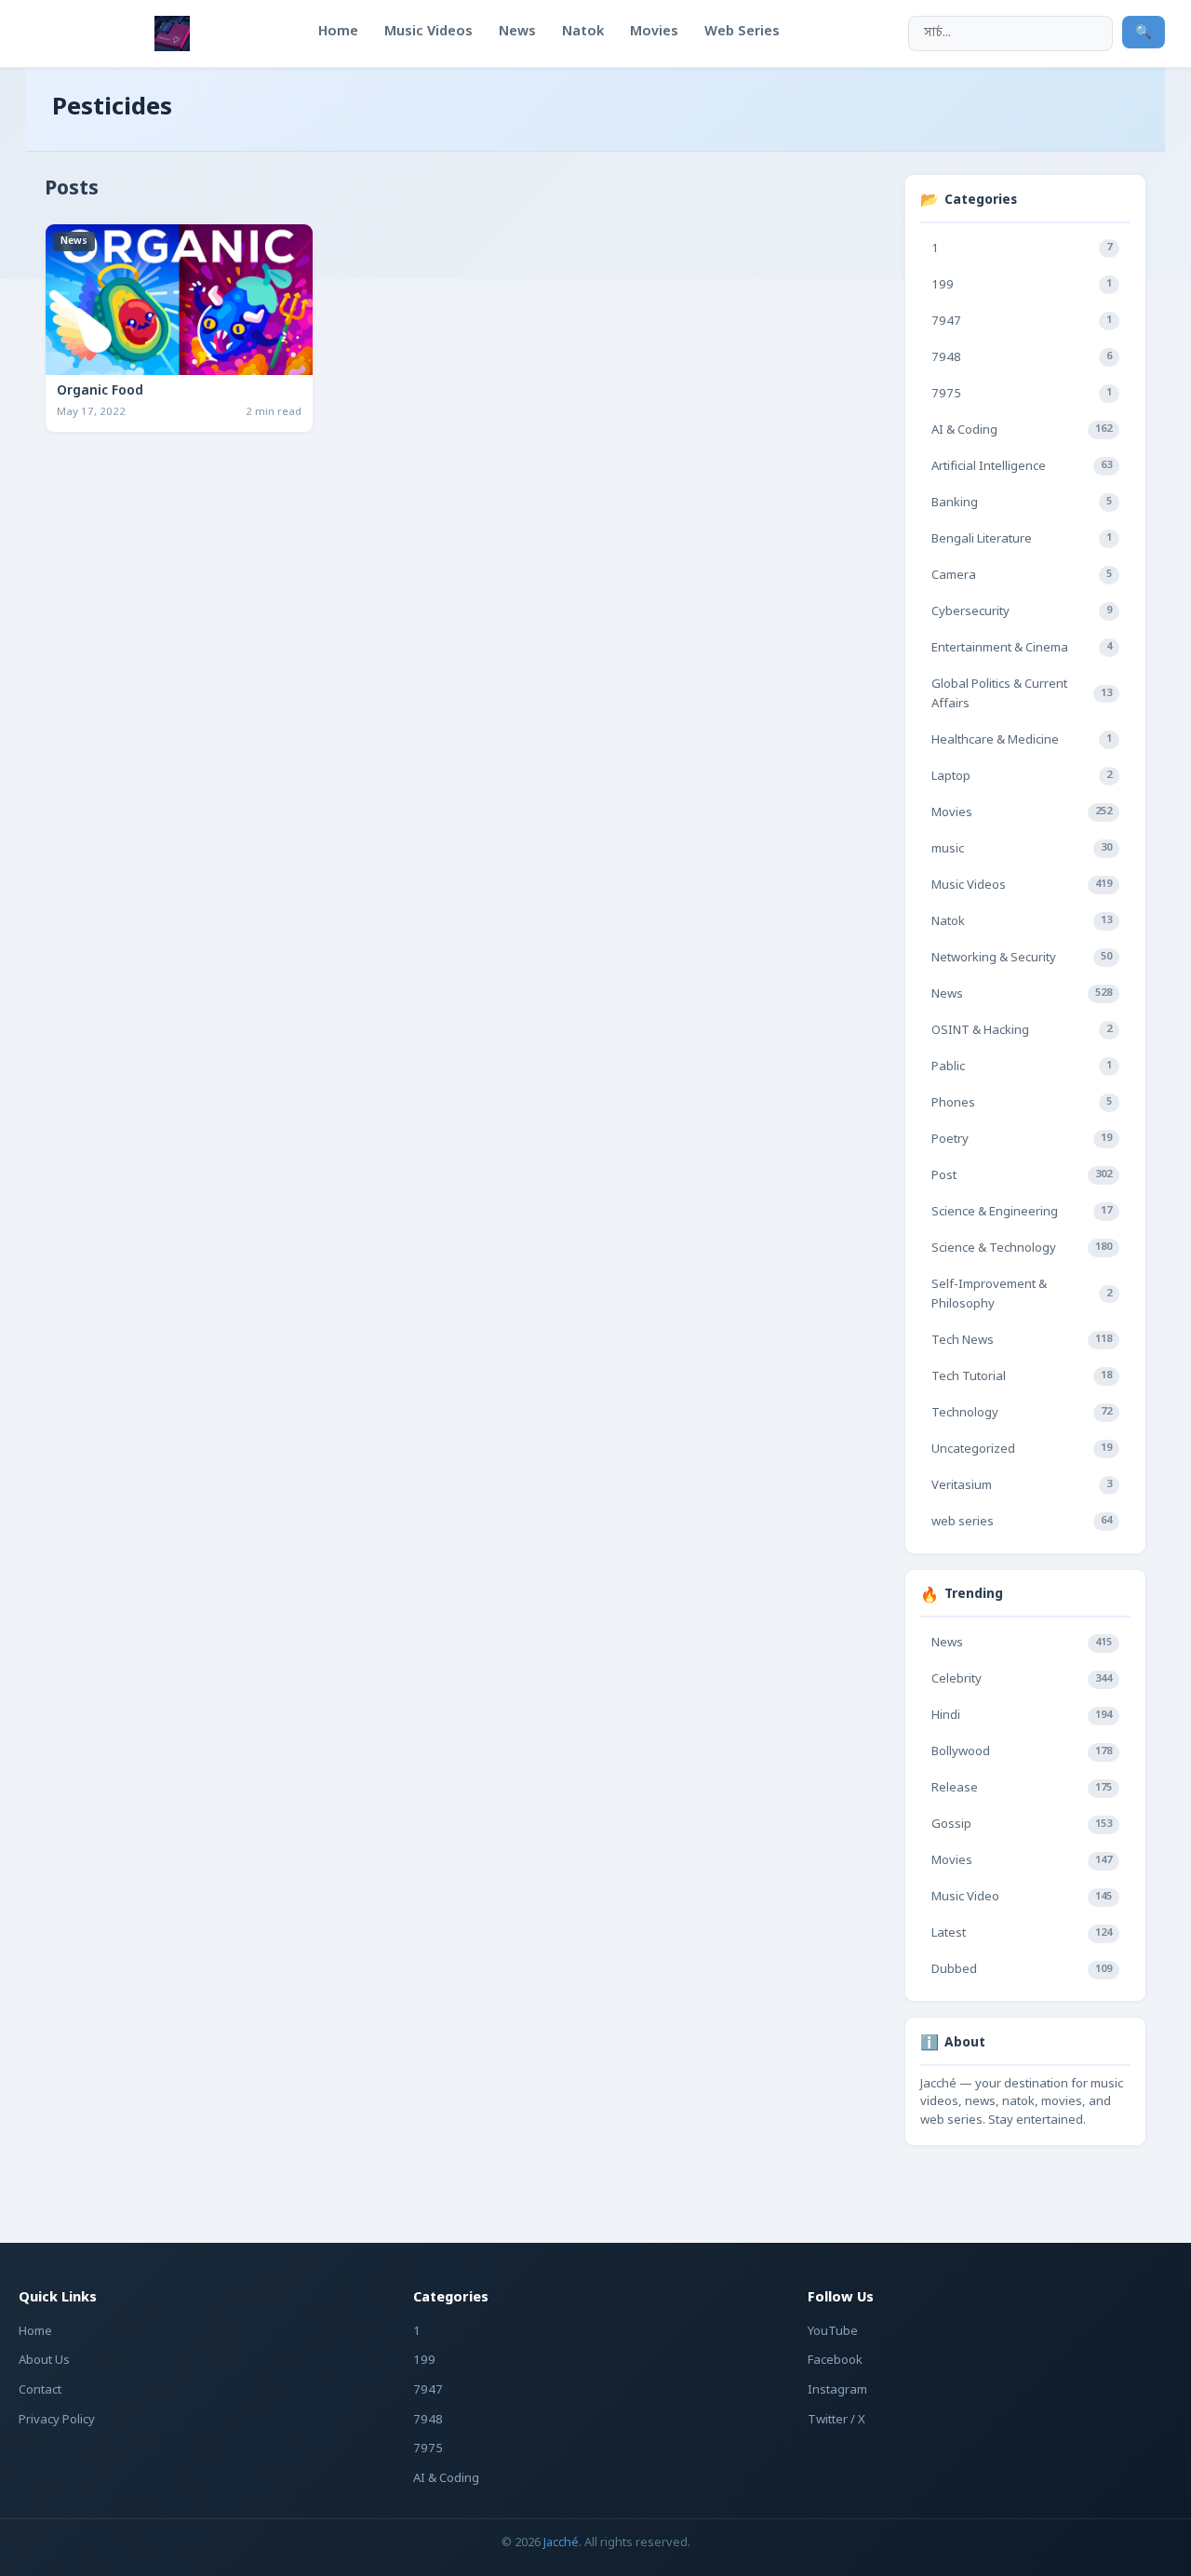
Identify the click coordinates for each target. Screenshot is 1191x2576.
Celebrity (1022, 1679)
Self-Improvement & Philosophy (1022, 1295)
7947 (1022, 322)
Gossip (1022, 1825)
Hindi (1022, 1716)
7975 (1022, 394)
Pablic (1022, 1067)
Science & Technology (1022, 1248)
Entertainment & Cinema (1022, 648)
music (1022, 849)
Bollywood (1022, 1752)
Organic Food (100, 392)
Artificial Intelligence (1022, 467)
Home (35, 2332)
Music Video (1022, 1897)
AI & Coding (1022, 430)
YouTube (833, 2332)
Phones (1022, 1103)
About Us (44, 2361)
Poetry (1022, 1140)
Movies (1022, 813)
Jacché (561, 2543)
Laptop (1022, 777)
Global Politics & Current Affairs (1022, 694)
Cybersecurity (1022, 612)
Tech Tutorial (1022, 1377)
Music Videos (1022, 885)
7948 (1022, 358)
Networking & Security (1022, 958)
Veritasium (1022, 1486)
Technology (1022, 1413)
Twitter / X (836, 2420)
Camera (1022, 576)
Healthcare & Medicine (1022, 740)
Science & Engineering (1022, 1212)
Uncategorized (1022, 1449)
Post (1022, 1176)
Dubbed (1022, 1970)
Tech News (1022, 1341)
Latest (1022, 1933)
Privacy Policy (57, 2420)
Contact (40, 2390)
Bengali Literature (1022, 539)
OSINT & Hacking (1022, 1031)
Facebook (835, 2361)
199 (1022, 285)
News (74, 241)
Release (1022, 1788)
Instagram (837, 2390)
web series (1022, 1522)
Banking (1022, 503)
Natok (1022, 922)
